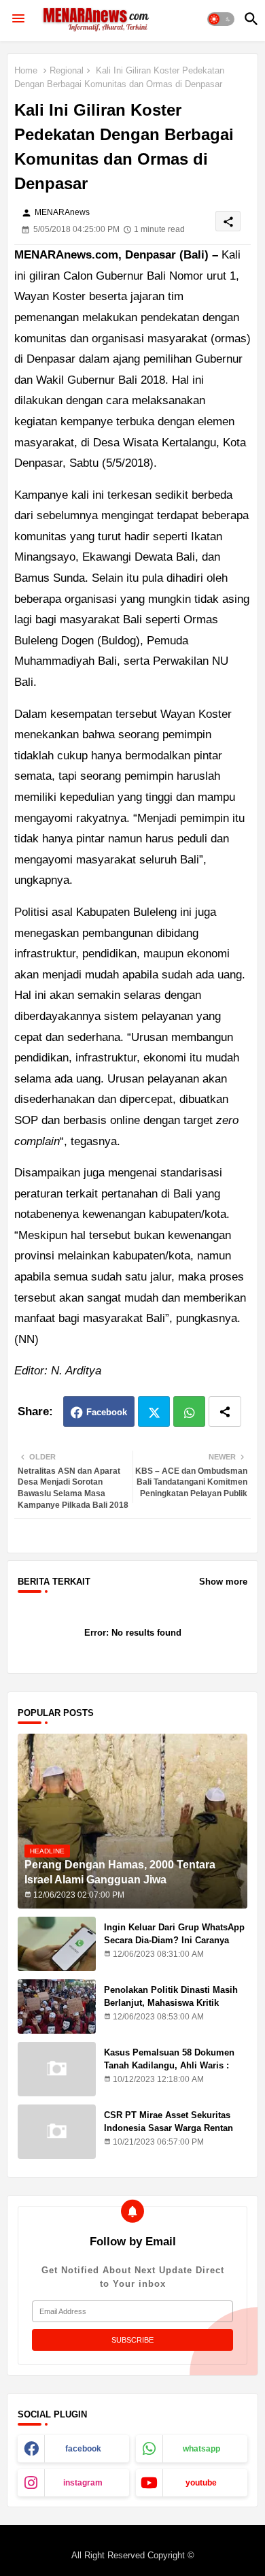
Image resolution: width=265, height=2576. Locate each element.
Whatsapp (189, 1411)
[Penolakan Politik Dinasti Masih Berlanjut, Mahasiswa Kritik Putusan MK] (57, 2007)
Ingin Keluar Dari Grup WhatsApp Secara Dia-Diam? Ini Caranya (174, 1933)
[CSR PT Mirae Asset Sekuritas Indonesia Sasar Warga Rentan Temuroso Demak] (57, 2132)
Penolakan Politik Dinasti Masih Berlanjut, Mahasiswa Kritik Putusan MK (171, 2002)
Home (26, 70)
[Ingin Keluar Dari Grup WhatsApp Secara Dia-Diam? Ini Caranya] (57, 1944)
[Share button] (225, 1411)
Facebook (107, 1412)
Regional (67, 70)
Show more (223, 1582)
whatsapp (201, 2449)
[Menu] (18, 19)
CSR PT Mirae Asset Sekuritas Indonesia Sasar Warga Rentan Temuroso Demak (169, 2127)
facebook (83, 2449)
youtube (201, 2483)
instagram (83, 2483)
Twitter (154, 1411)
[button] (221, 19)
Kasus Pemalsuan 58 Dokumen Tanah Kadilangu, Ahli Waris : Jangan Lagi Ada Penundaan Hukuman (169, 2071)
